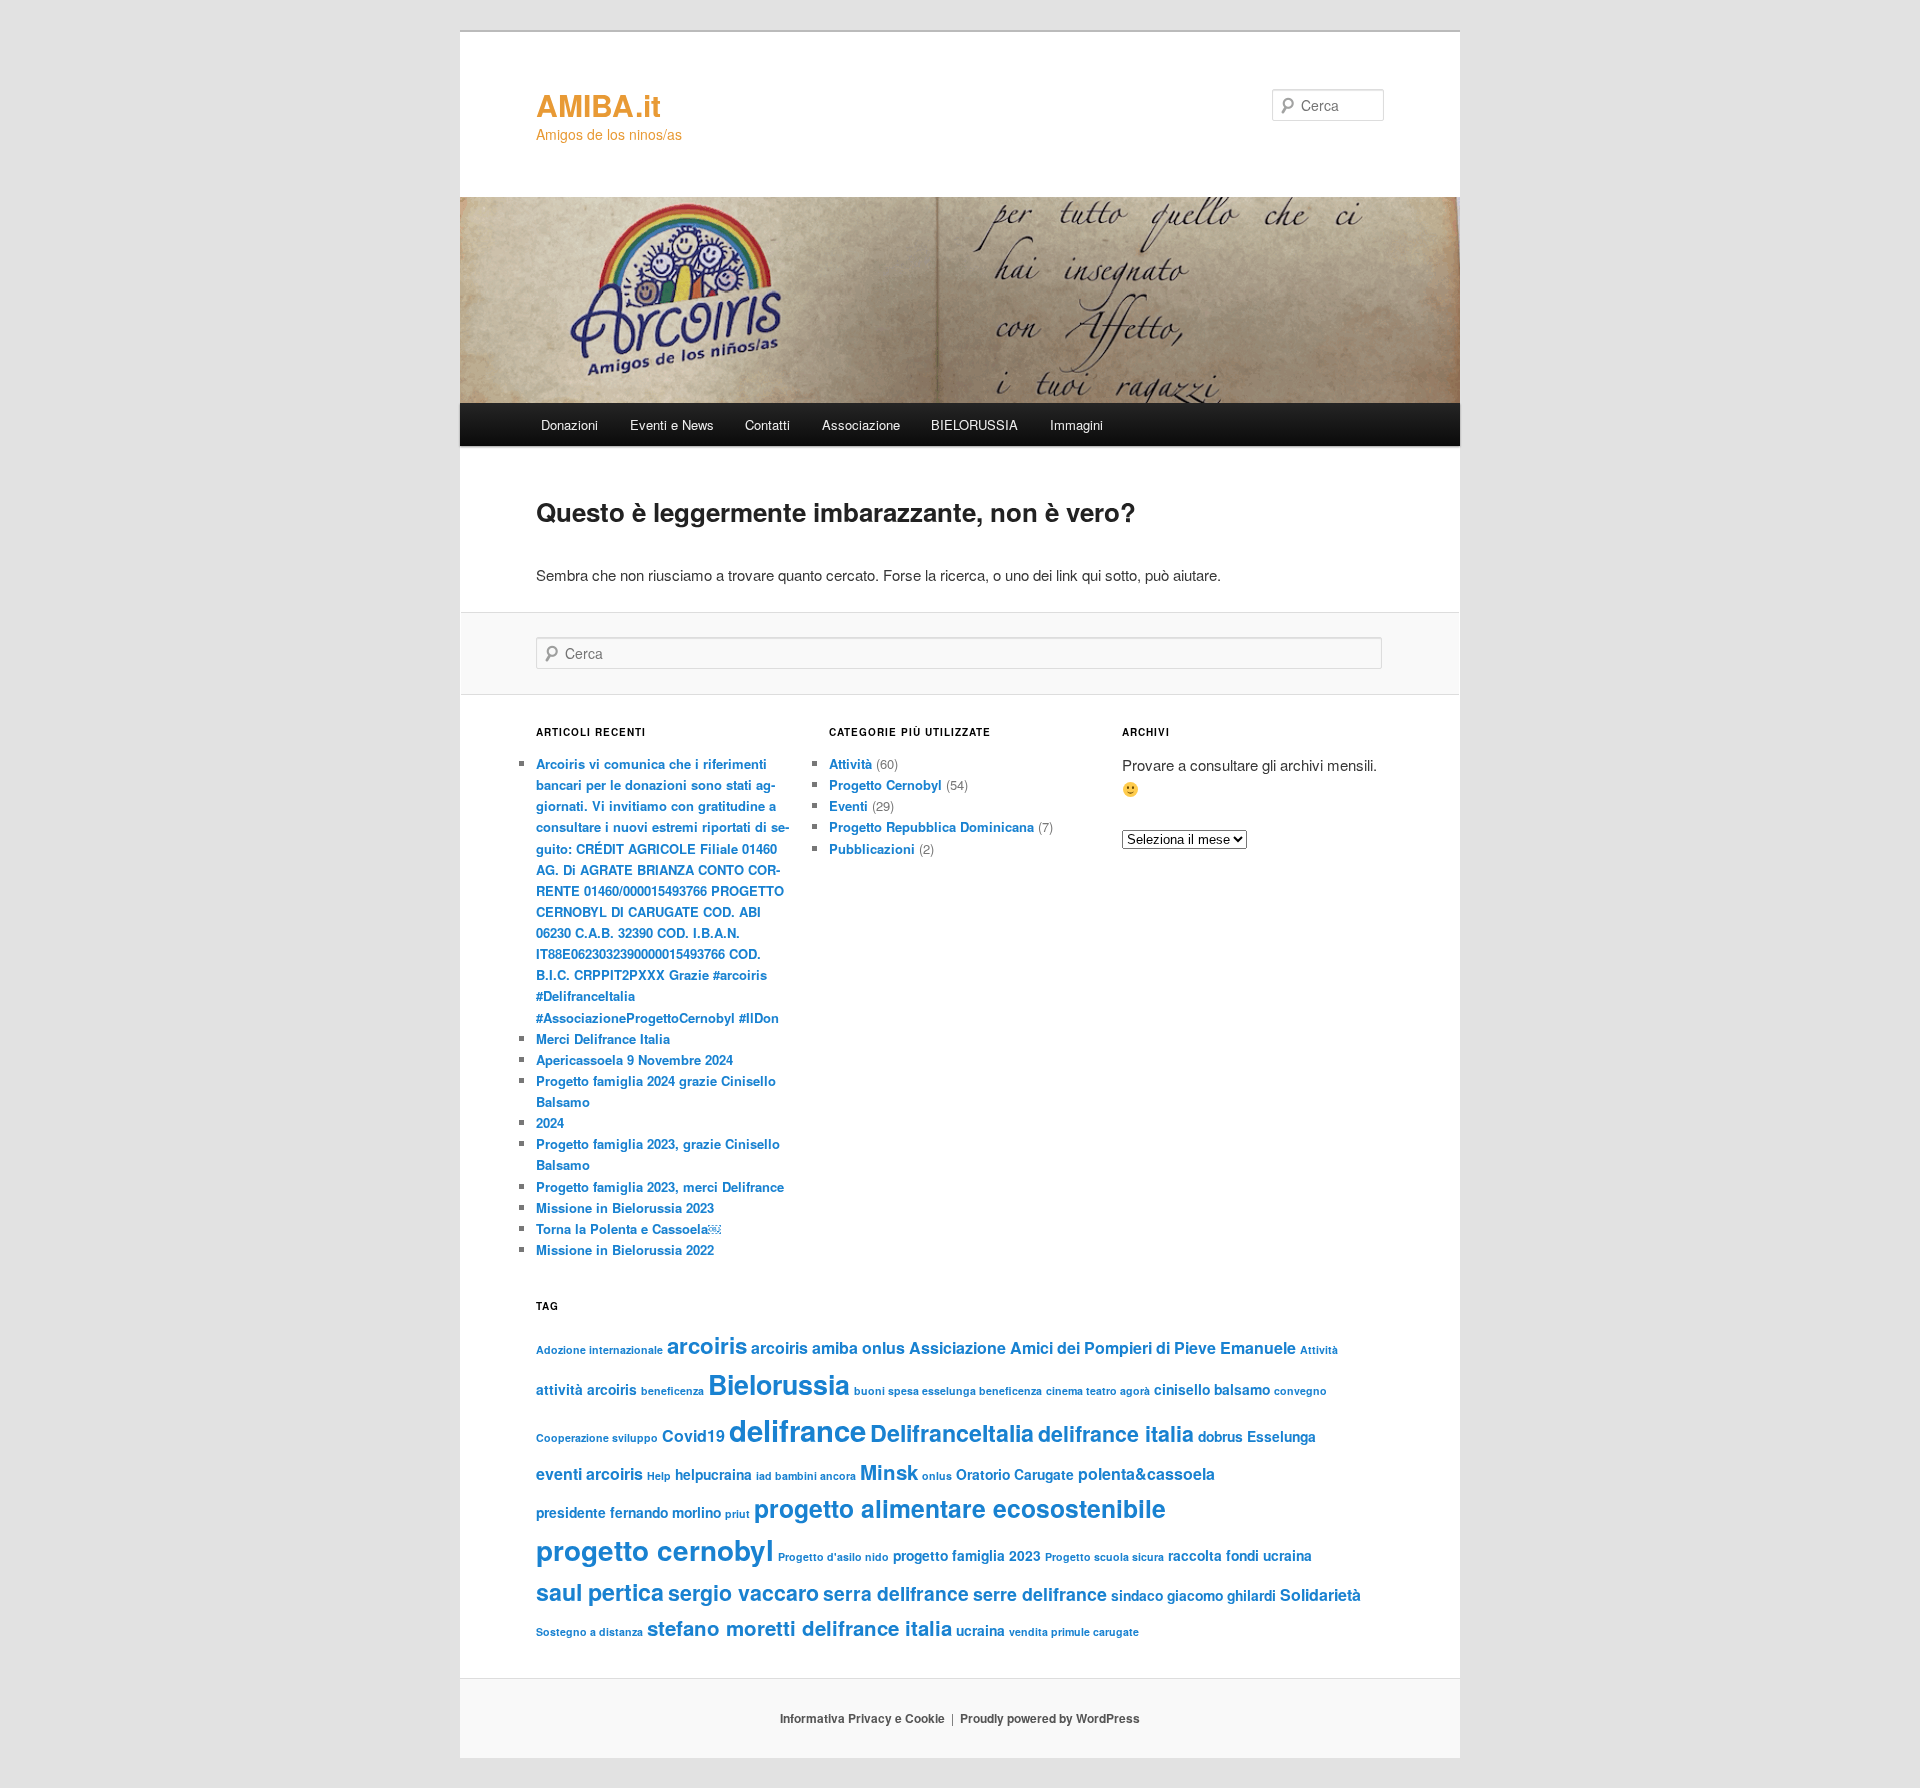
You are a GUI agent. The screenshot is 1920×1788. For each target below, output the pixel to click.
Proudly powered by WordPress (1050, 1718)
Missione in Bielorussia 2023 (625, 1207)
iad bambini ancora (806, 1475)
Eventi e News (672, 424)
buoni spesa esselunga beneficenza (948, 1390)
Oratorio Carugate (1015, 1474)
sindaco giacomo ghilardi (1193, 1595)
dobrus (1220, 1436)
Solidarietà (1320, 1594)
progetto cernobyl (655, 1550)
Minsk (889, 1471)
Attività (850, 763)
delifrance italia (1116, 1433)
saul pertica (600, 1591)
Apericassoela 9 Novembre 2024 (634, 1059)
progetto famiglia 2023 (967, 1555)
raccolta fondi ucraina (1240, 1555)
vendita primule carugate (1074, 1631)
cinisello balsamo (1212, 1389)
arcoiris (707, 1345)
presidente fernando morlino (628, 1512)
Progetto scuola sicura (1104, 1556)
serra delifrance (896, 1593)
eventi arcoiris (589, 1473)
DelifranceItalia (952, 1432)
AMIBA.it (598, 104)
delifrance (797, 1430)
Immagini (1076, 424)
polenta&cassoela (1146, 1473)
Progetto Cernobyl (885, 784)
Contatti (767, 424)
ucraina (980, 1630)
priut (737, 1513)
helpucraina (713, 1474)
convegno (1300, 1390)
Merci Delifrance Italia (603, 1038)
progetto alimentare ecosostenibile (960, 1508)
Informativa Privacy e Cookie (862, 1718)
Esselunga (1281, 1436)
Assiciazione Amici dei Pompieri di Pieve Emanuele (1102, 1347)
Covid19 (693, 1435)
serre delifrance (1040, 1593)
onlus (937, 1475)
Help (659, 1475)
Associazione (861, 424)
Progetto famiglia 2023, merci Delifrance (660, 1186)
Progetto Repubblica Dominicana (931, 826)
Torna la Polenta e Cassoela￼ (628, 1228)
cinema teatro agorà (1098, 1390)
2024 (550, 1122)
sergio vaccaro (743, 1592)
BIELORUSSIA (974, 424)
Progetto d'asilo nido (833, 1556)
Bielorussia (779, 1384)
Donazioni (569, 424)
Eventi (848, 805)
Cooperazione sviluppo (597, 1437)
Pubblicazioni (872, 848)
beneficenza (672, 1390)
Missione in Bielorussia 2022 (625, 1249)
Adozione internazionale (599, 1349)
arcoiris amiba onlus (828, 1347)
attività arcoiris (586, 1389)
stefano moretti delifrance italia (799, 1627)
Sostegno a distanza (589, 1631)
